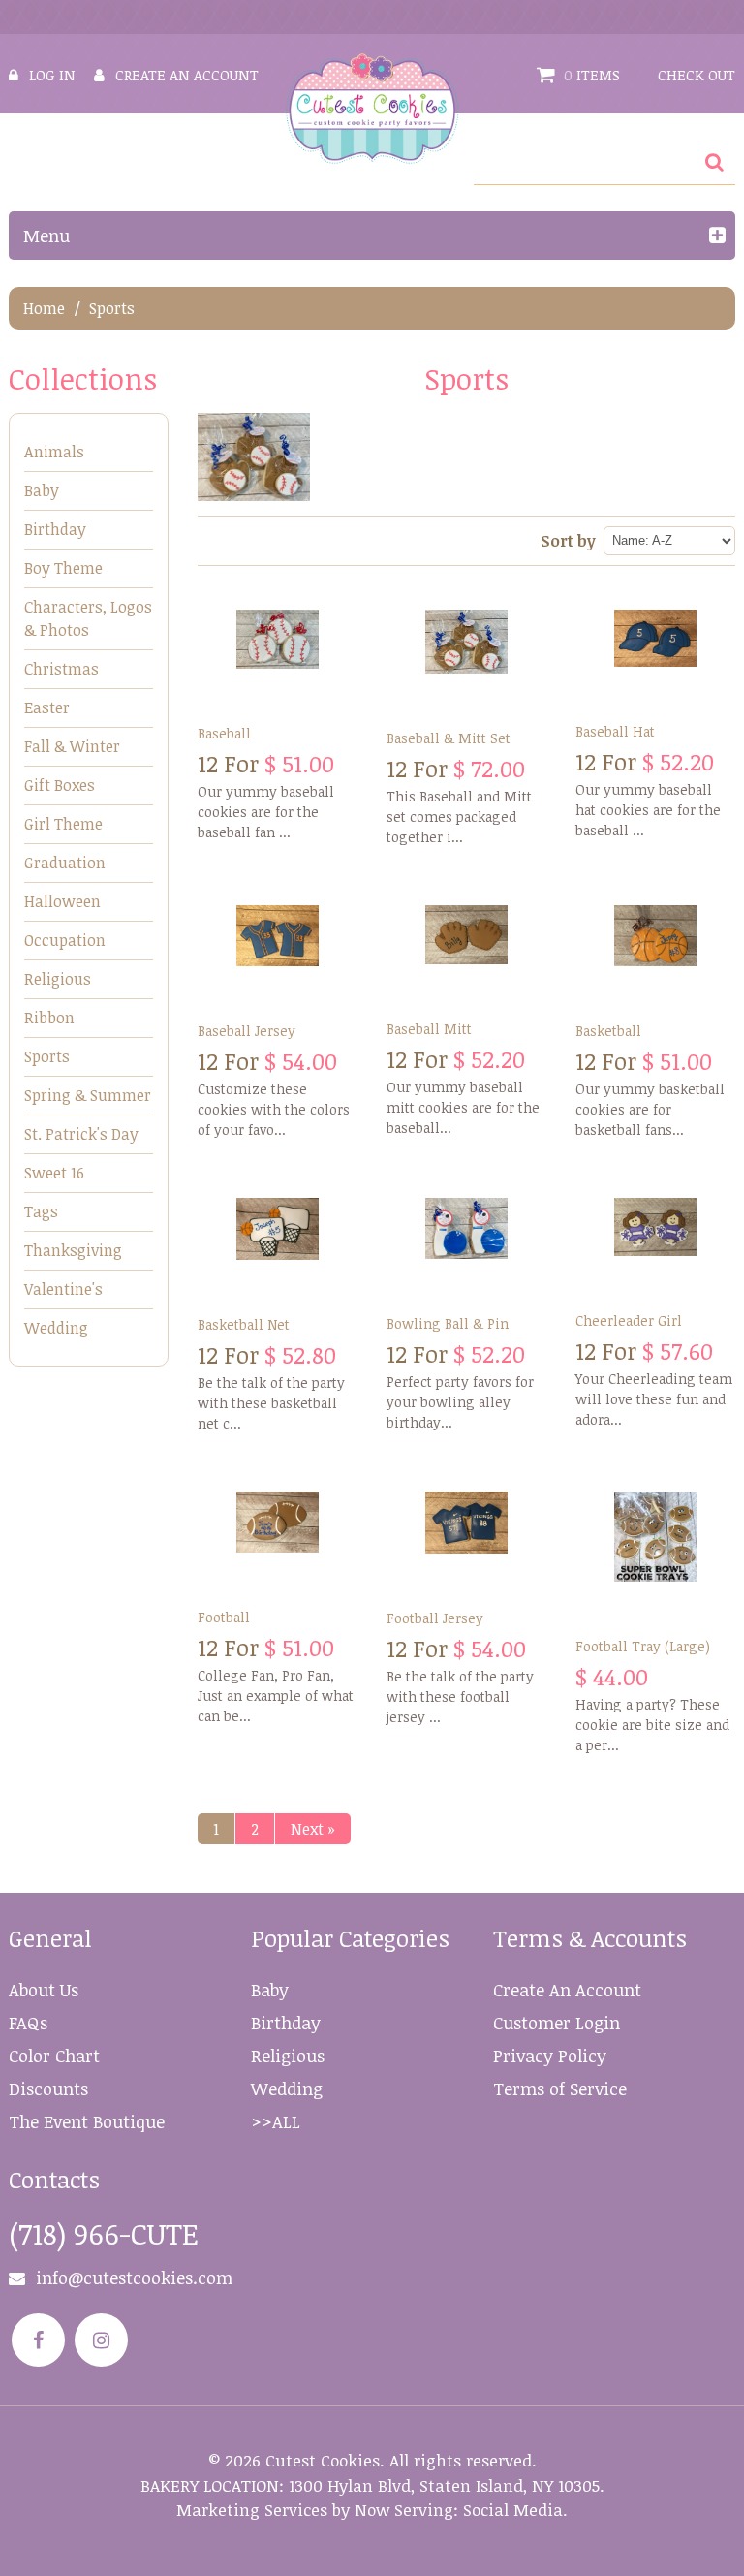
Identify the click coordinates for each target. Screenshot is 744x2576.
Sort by (568, 541)
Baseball (224, 733)
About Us (44, 1990)
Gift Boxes (60, 785)
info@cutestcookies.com (134, 2278)
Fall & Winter (72, 746)
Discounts (48, 2089)
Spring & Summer (88, 1095)
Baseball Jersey (247, 1031)
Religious (58, 979)
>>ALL (276, 2121)
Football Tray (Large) (643, 1646)
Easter (47, 707)
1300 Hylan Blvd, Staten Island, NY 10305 (444, 2485)
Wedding (56, 1328)
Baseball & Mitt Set (449, 738)
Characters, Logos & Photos (88, 618)
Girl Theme (63, 824)
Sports (47, 1056)
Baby (42, 490)
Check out (697, 75)
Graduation (65, 863)
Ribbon (49, 1018)
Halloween (62, 901)
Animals (54, 452)
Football (224, 1617)
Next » (313, 1829)
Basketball (608, 1031)
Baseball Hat (615, 731)
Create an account (187, 75)
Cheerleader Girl (629, 1320)
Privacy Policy (550, 2056)
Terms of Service (560, 2089)
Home (44, 308)
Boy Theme (63, 568)
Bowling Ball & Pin (448, 1323)
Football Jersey (435, 1618)
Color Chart (54, 2056)
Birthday (55, 529)
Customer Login (557, 2023)
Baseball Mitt (429, 1029)
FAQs (28, 2023)
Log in (52, 75)
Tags (41, 1211)
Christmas (62, 669)
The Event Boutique (87, 2121)
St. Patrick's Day (81, 1134)
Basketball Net (244, 1324)
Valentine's (63, 1289)
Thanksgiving (73, 1250)
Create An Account (567, 1990)
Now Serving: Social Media (459, 2510)
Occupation (65, 940)
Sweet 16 (54, 1173)
